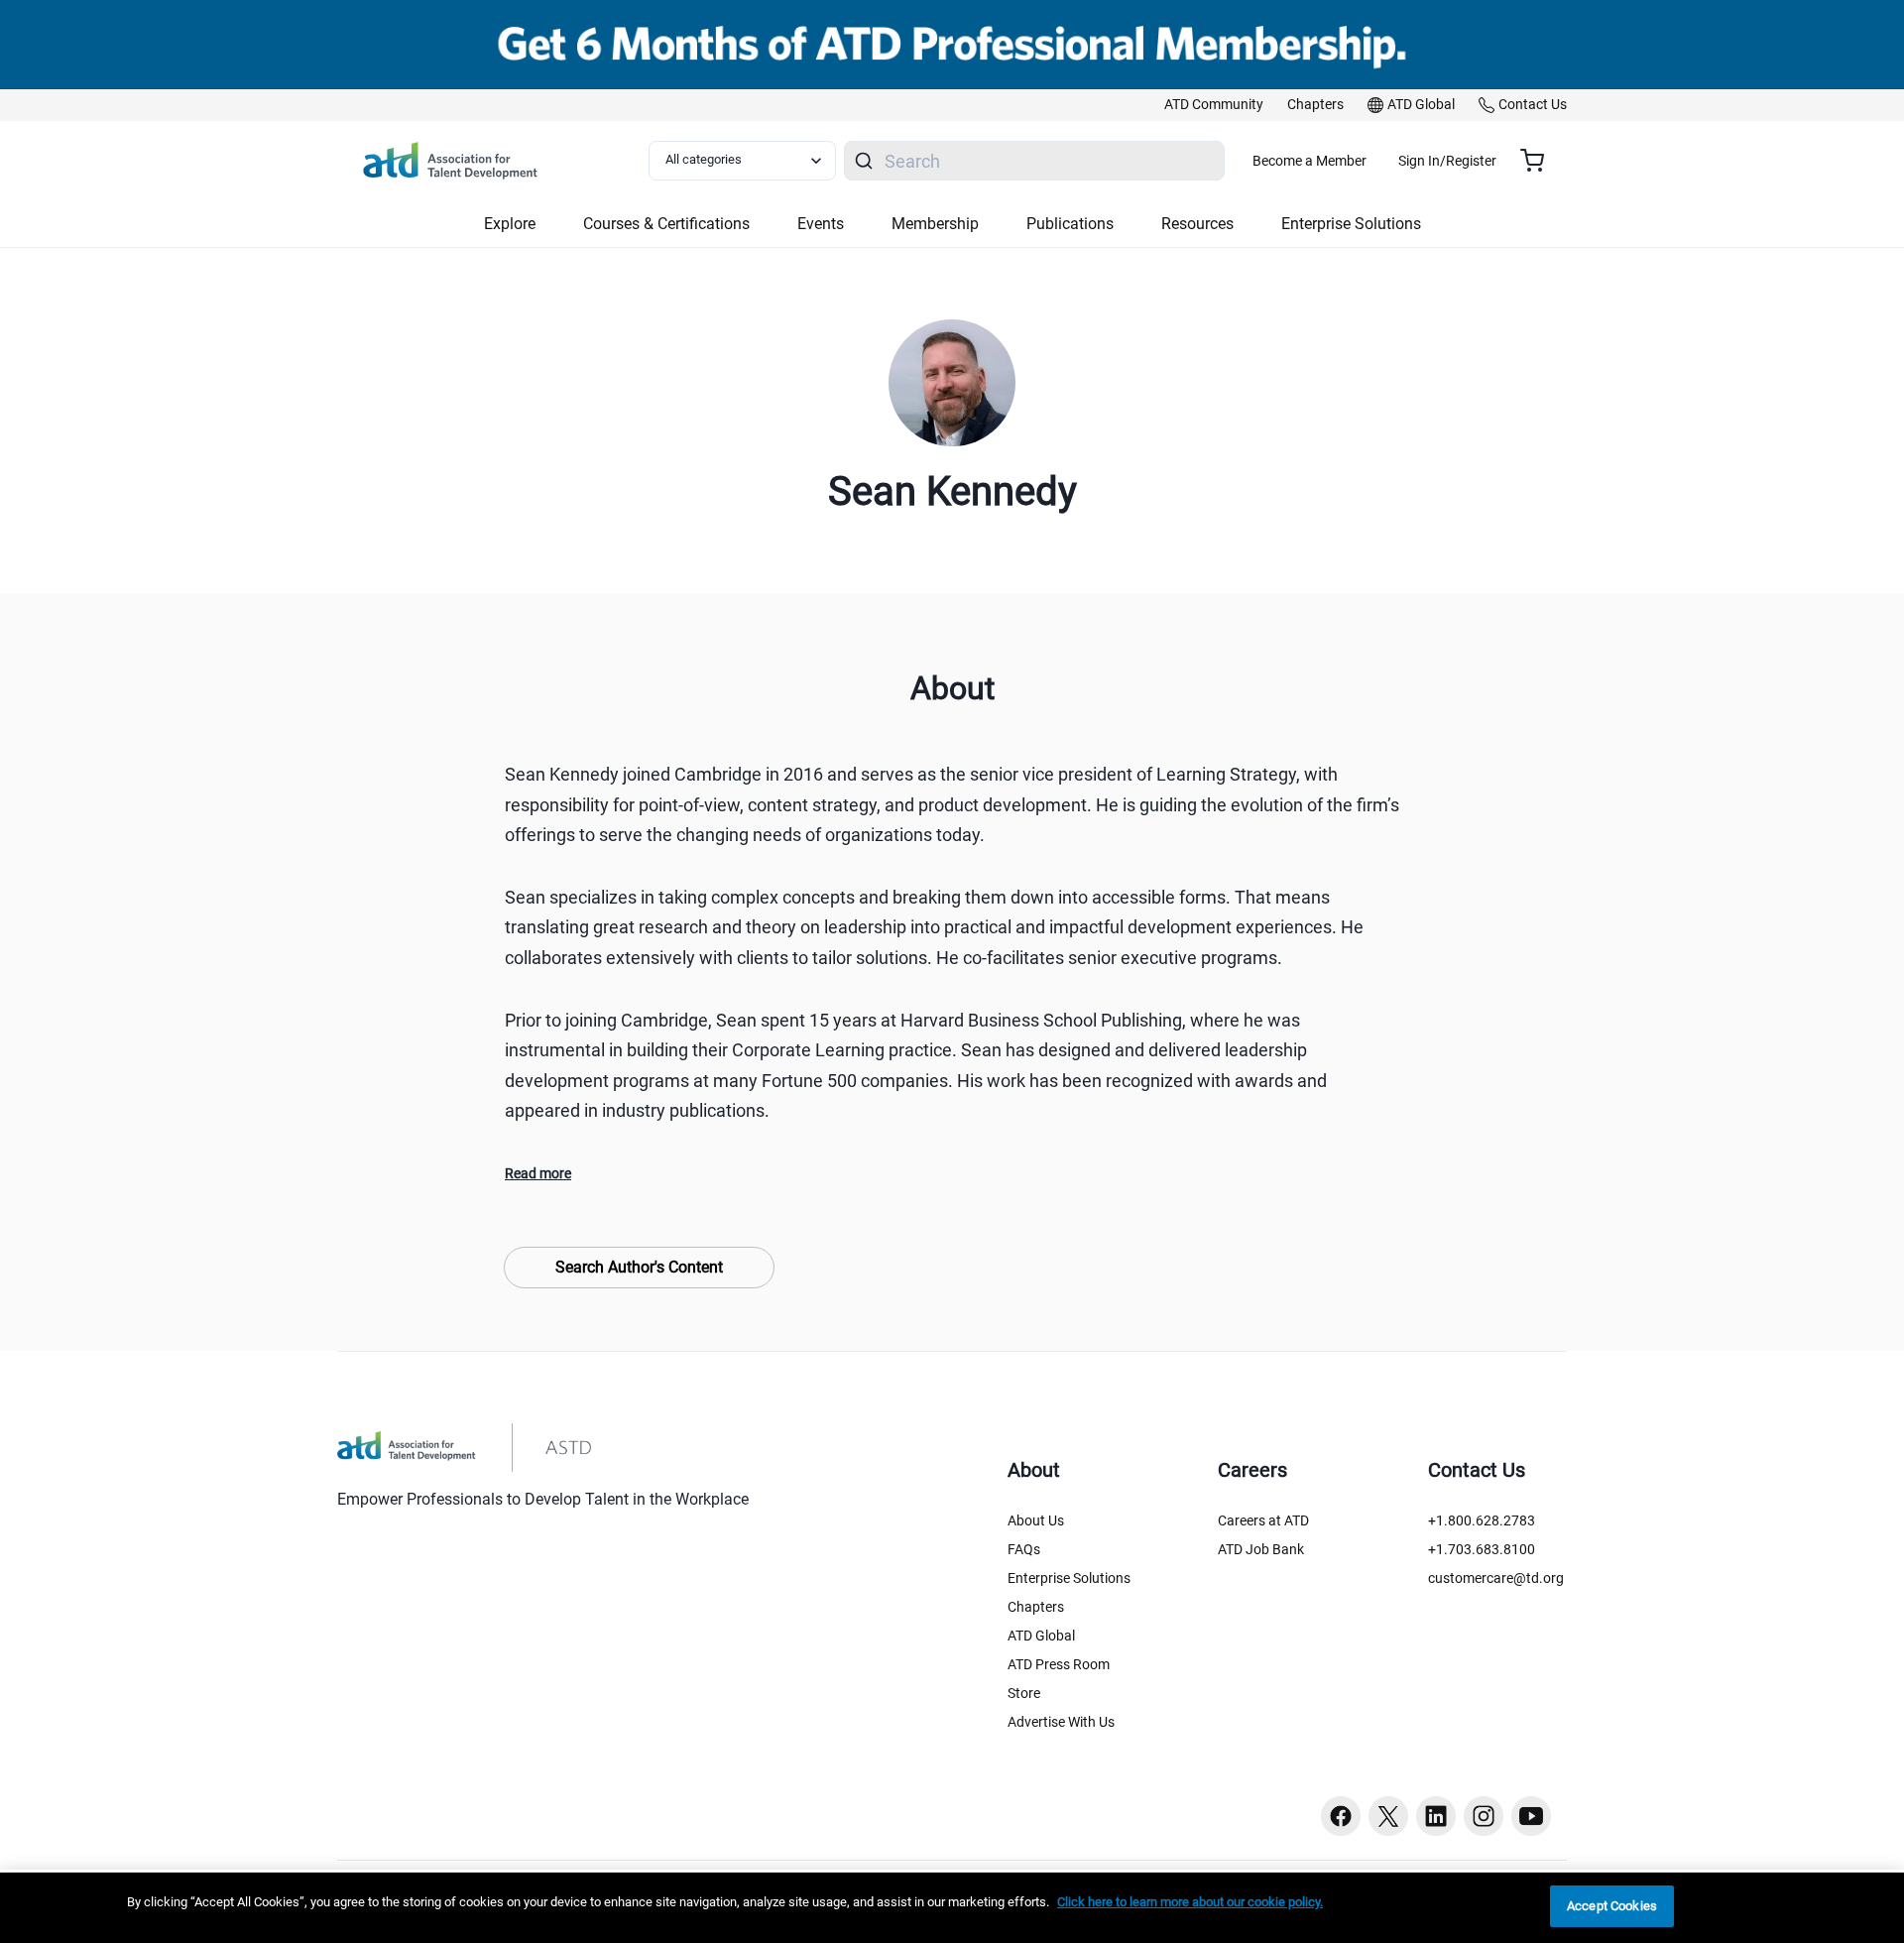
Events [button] (821, 224)
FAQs (1024, 1549)
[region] (952, 1908)
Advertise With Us (1061, 1722)
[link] (1214, 105)
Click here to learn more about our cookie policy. (1190, 1902)
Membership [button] (935, 224)
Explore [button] (510, 224)
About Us (1036, 1520)
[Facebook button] (1341, 1816)
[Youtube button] (1531, 1816)
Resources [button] (1197, 224)
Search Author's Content (639, 1267)
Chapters (1036, 1607)
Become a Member (1309, 161)
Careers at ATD (1263, 1520)
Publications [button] (1070, 224)
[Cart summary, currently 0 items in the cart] (1540, 161)
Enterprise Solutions (1069, 1578)
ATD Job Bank (1261, 1549)
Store (1024, 1693)
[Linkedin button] (1436, 1816)
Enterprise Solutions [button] (1351, 224)
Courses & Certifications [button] (666, 224)
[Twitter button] (1388, 1816)
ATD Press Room (1059, 1664)
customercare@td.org (1496, 1578)
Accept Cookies (1612, 1906)
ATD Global (1041, 1636)
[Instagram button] (1484, 1816)
